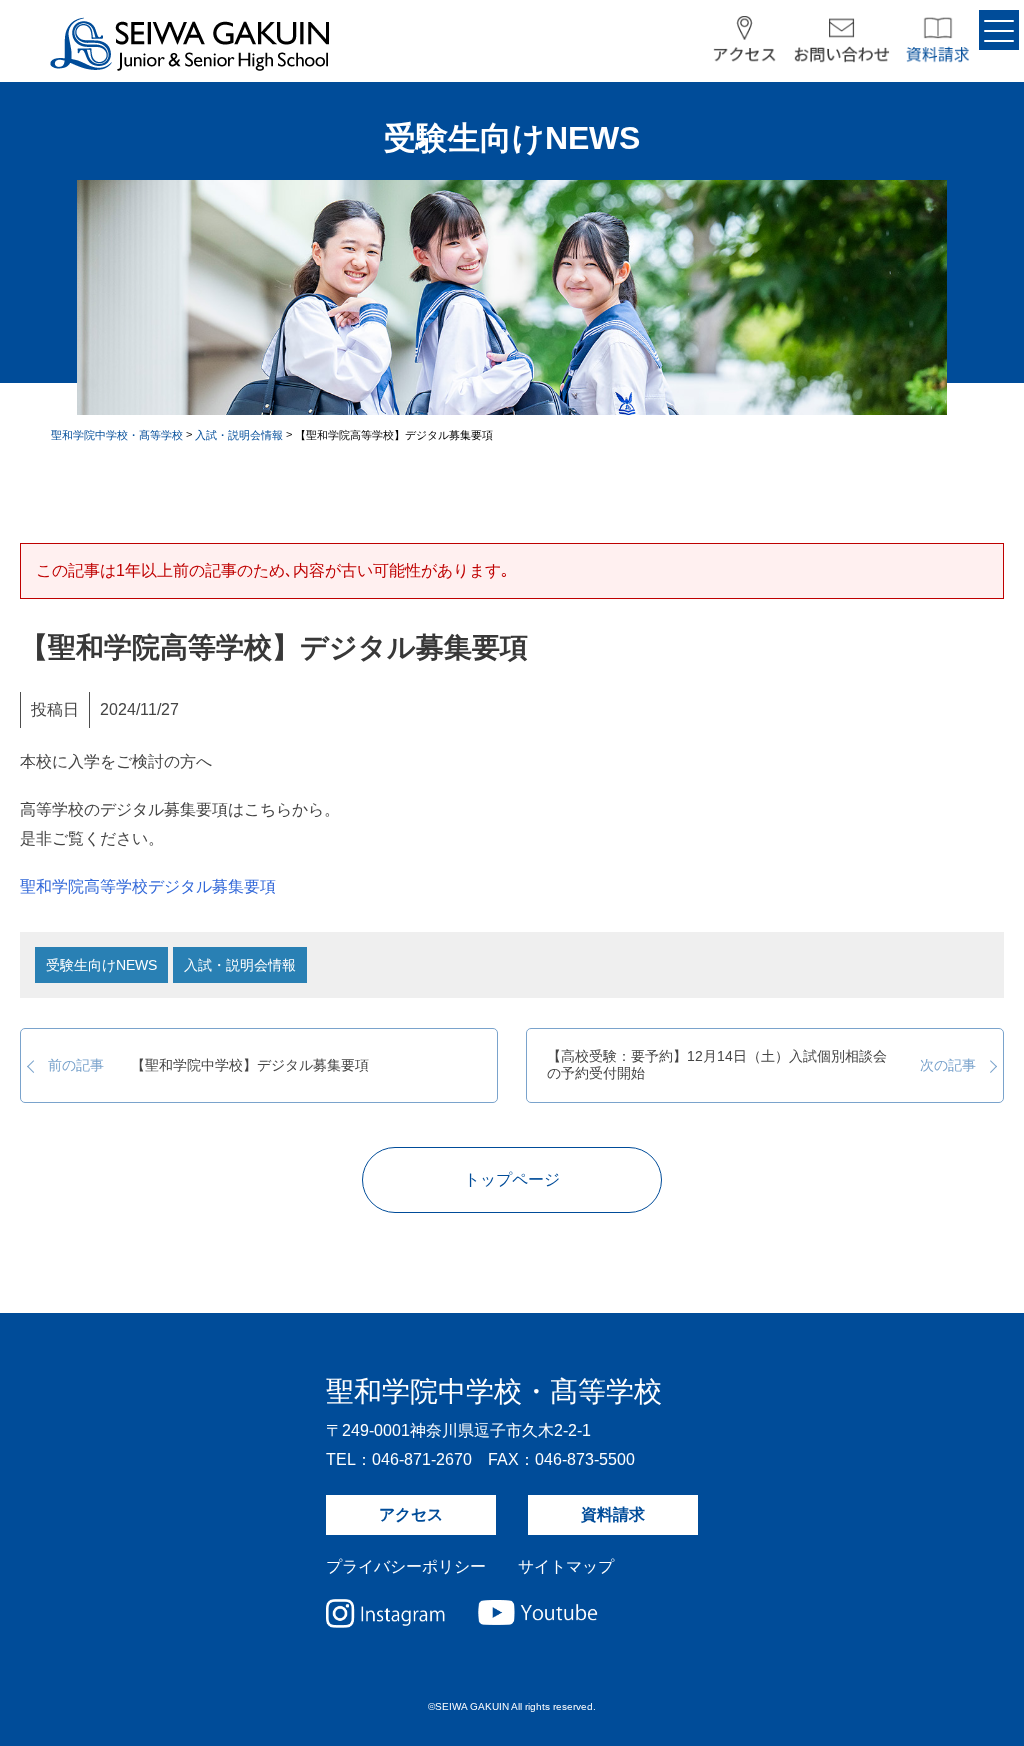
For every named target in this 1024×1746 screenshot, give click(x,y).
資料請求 (613, 1514)
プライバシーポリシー (406, 1566)
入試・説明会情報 (240, 965)
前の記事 (208, 1066)
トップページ (512, 1179)
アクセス (411, 1514)
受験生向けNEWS (101, 965)
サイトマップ (566, 1566)
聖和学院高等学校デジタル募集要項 (148, 886)
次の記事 (761, 1064)
